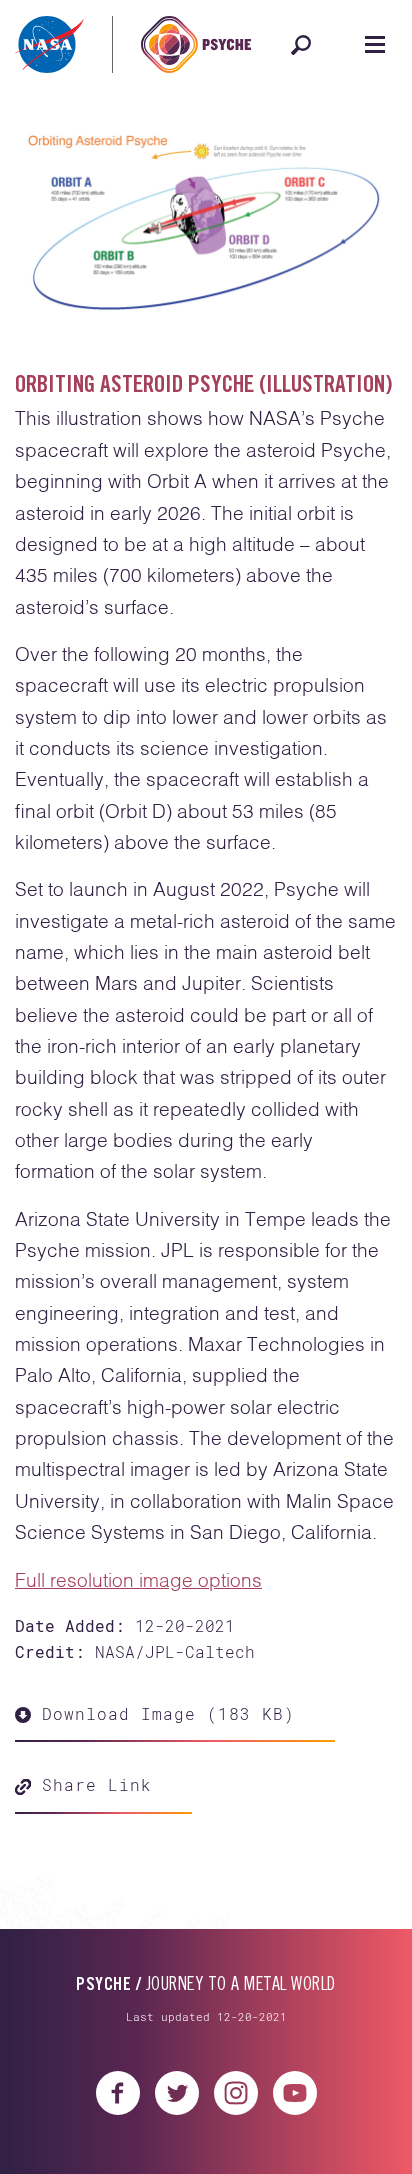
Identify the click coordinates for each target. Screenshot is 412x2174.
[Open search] (301, 45)
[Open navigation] (375, 45)
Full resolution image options (138, 1581)
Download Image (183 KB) (163, 1713)
